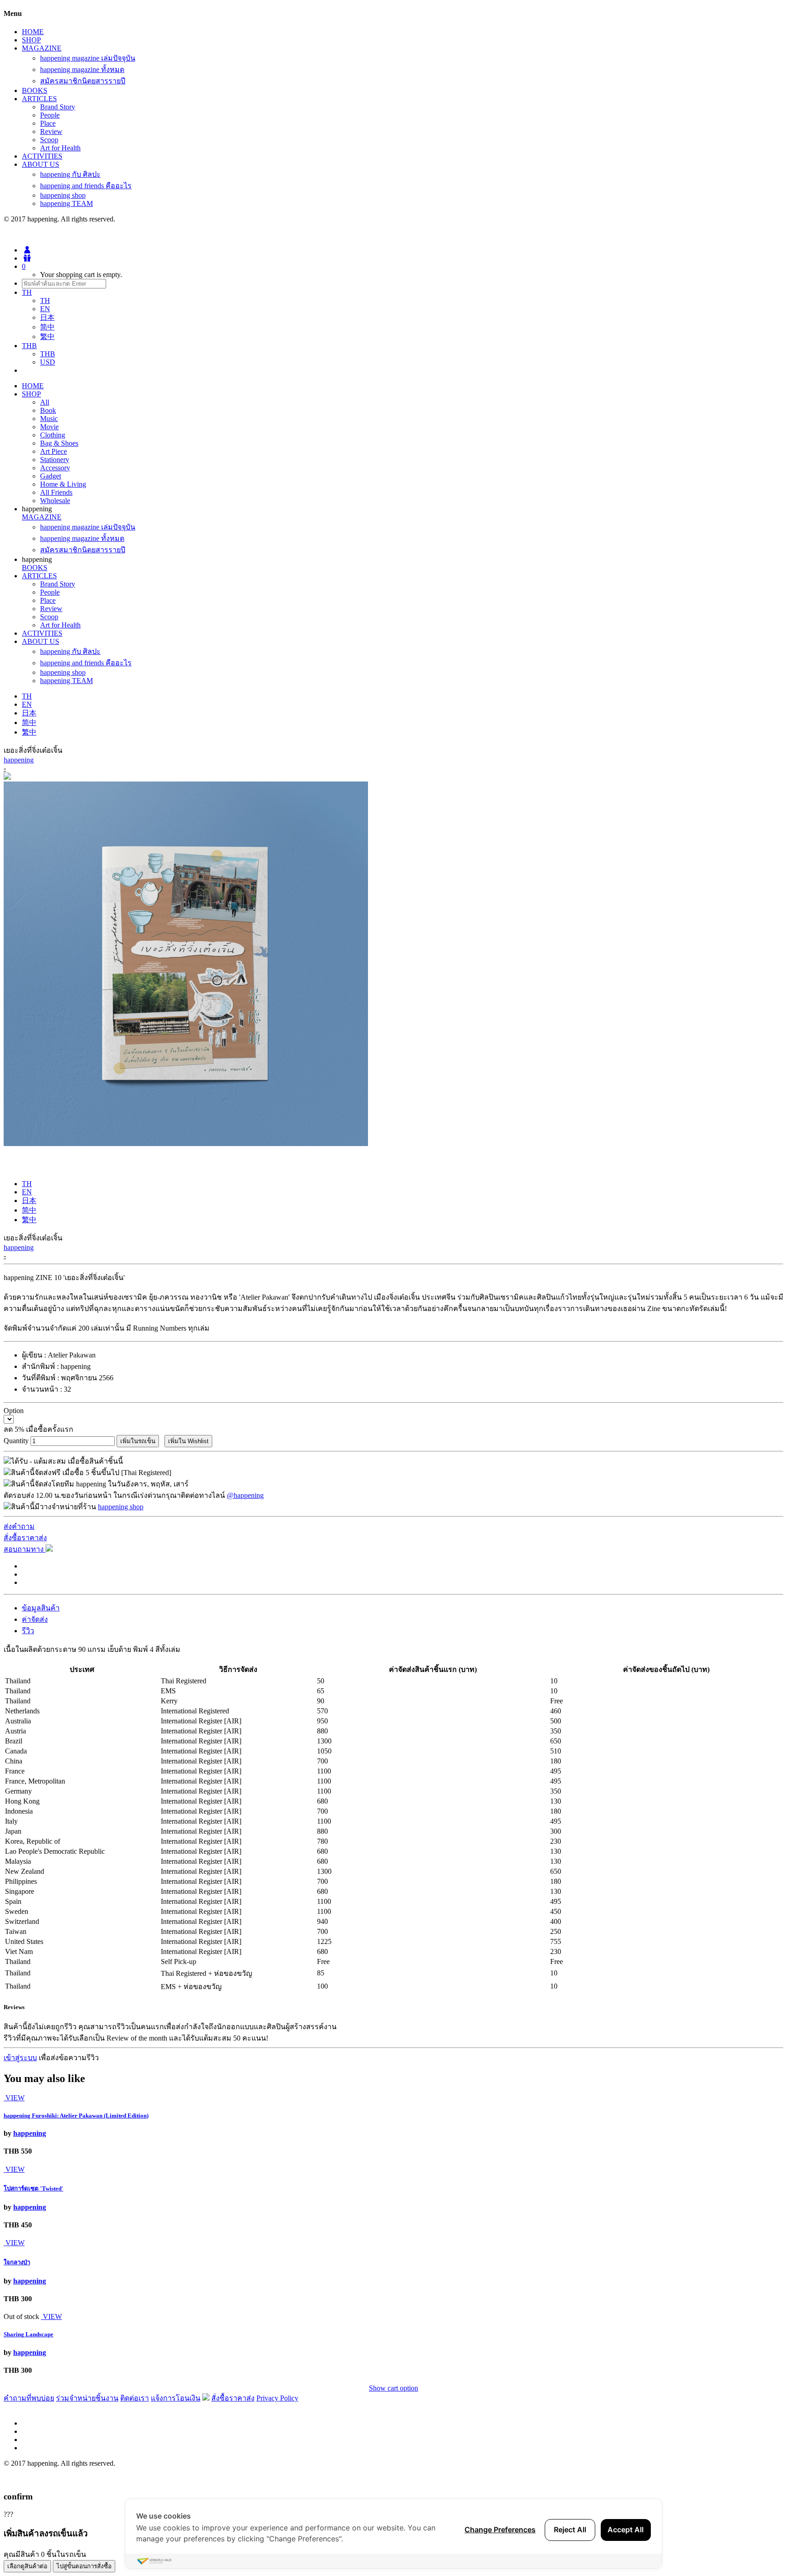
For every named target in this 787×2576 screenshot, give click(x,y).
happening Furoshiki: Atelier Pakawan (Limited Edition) (76, 2116)
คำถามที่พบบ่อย (29, 2398)
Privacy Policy (277, 2398)
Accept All (626, 2530)
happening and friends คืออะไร (86, 186)
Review (51, 131)
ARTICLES (39, 99)
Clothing (53, 435)
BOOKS (35, 90)
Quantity (16, 1441)
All (45, 402)
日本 (47, 317)
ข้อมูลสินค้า (41, 1608)
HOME (33, 32)
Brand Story (58, 107)
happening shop (63, 195)
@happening (245, 1495)
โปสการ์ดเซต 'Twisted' (33, 2188)
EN (45, 309)
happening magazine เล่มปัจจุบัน (88, 58)
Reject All (570, 2530)
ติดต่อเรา (135, 2398)
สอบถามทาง (25, 1549)
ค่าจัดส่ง (35, 1619)
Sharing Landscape (28, 2334)
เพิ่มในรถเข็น (138, 1441)
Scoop (49, 140)
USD (48, 362)
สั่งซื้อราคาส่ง (25, 1538)
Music (49, 419)
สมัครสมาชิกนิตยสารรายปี (83, 81)
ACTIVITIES (42, 156)
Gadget (51, 476)
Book (48, 410)
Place (48, 123)
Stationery (55, 460)
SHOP (31, 40)
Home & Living (63, 484)
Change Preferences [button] (500, 2530)
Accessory (55, 468)
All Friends (56, 492)
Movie (49, 427)
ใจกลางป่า (17, 2262)
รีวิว (28, 1631)
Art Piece (54, 451)
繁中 (47, 337)
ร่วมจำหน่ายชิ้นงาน (87, 2398)
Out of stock (21, 2316)
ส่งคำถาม (19, 1526)
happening (19, 760)
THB (48, 354)
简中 (47, 327)
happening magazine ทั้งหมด (82, 69)
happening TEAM (66, 203)
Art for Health (60, 148)
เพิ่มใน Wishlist (188, 1441)
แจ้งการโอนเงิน (176, 2398)
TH (45, 301)
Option (14, 1411)
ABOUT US (41, 164)
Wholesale (55, 501)
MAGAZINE (42, 48)
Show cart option (393, 2388)
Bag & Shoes (59, 443)
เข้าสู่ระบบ (20, 2058)
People (50, 115)
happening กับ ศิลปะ (70, 174)
